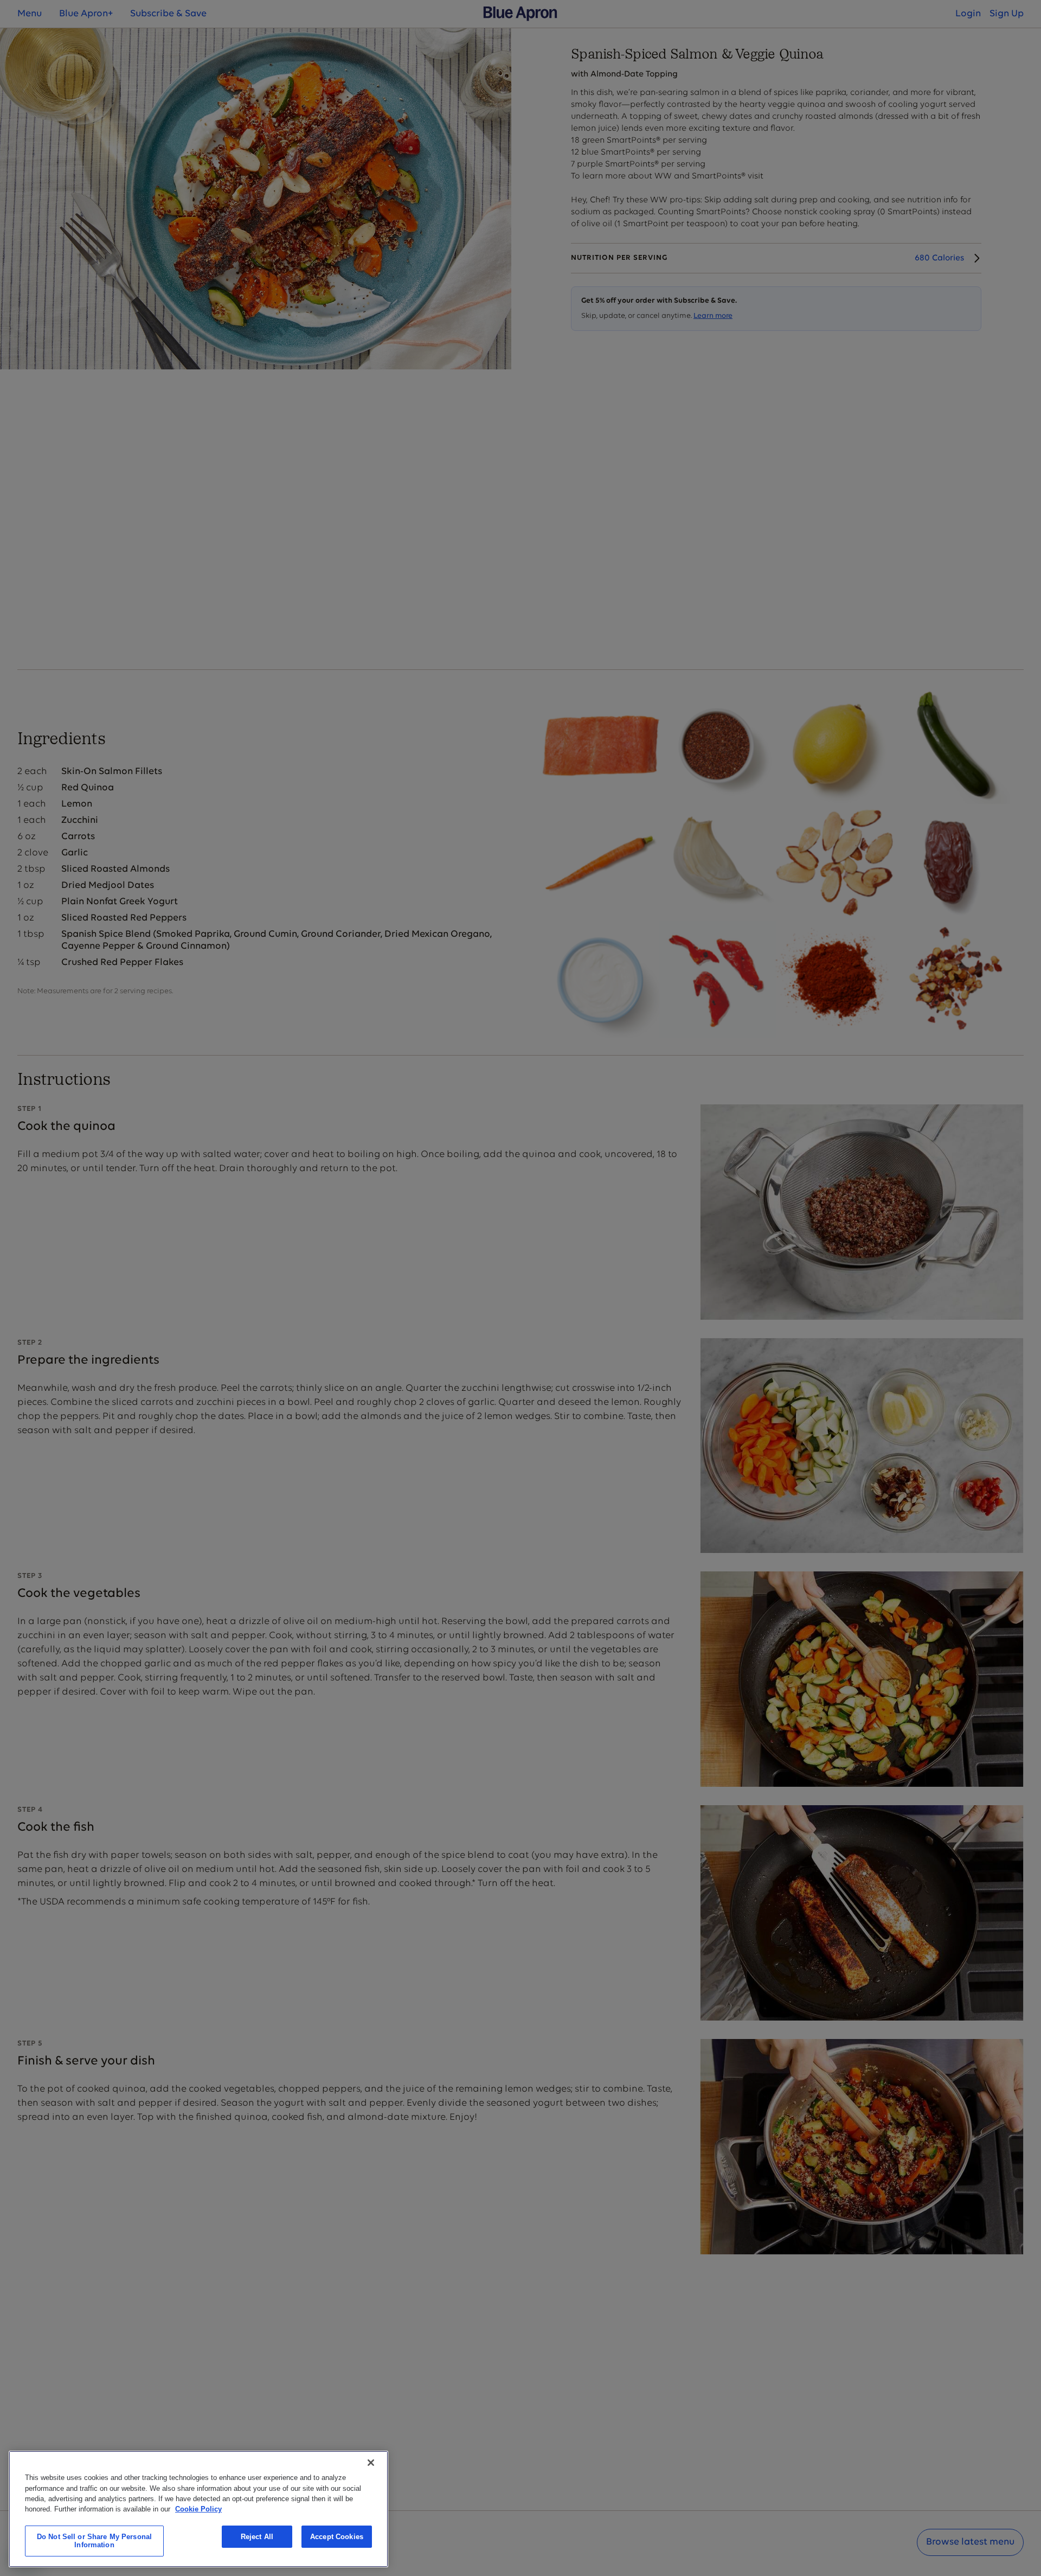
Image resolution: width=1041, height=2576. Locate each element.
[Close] (371, 2463)
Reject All (257, 2537)
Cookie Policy (198, 2509)
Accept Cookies (337, 2537)
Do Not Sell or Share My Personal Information (94, 2541)
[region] (198, 2509)
